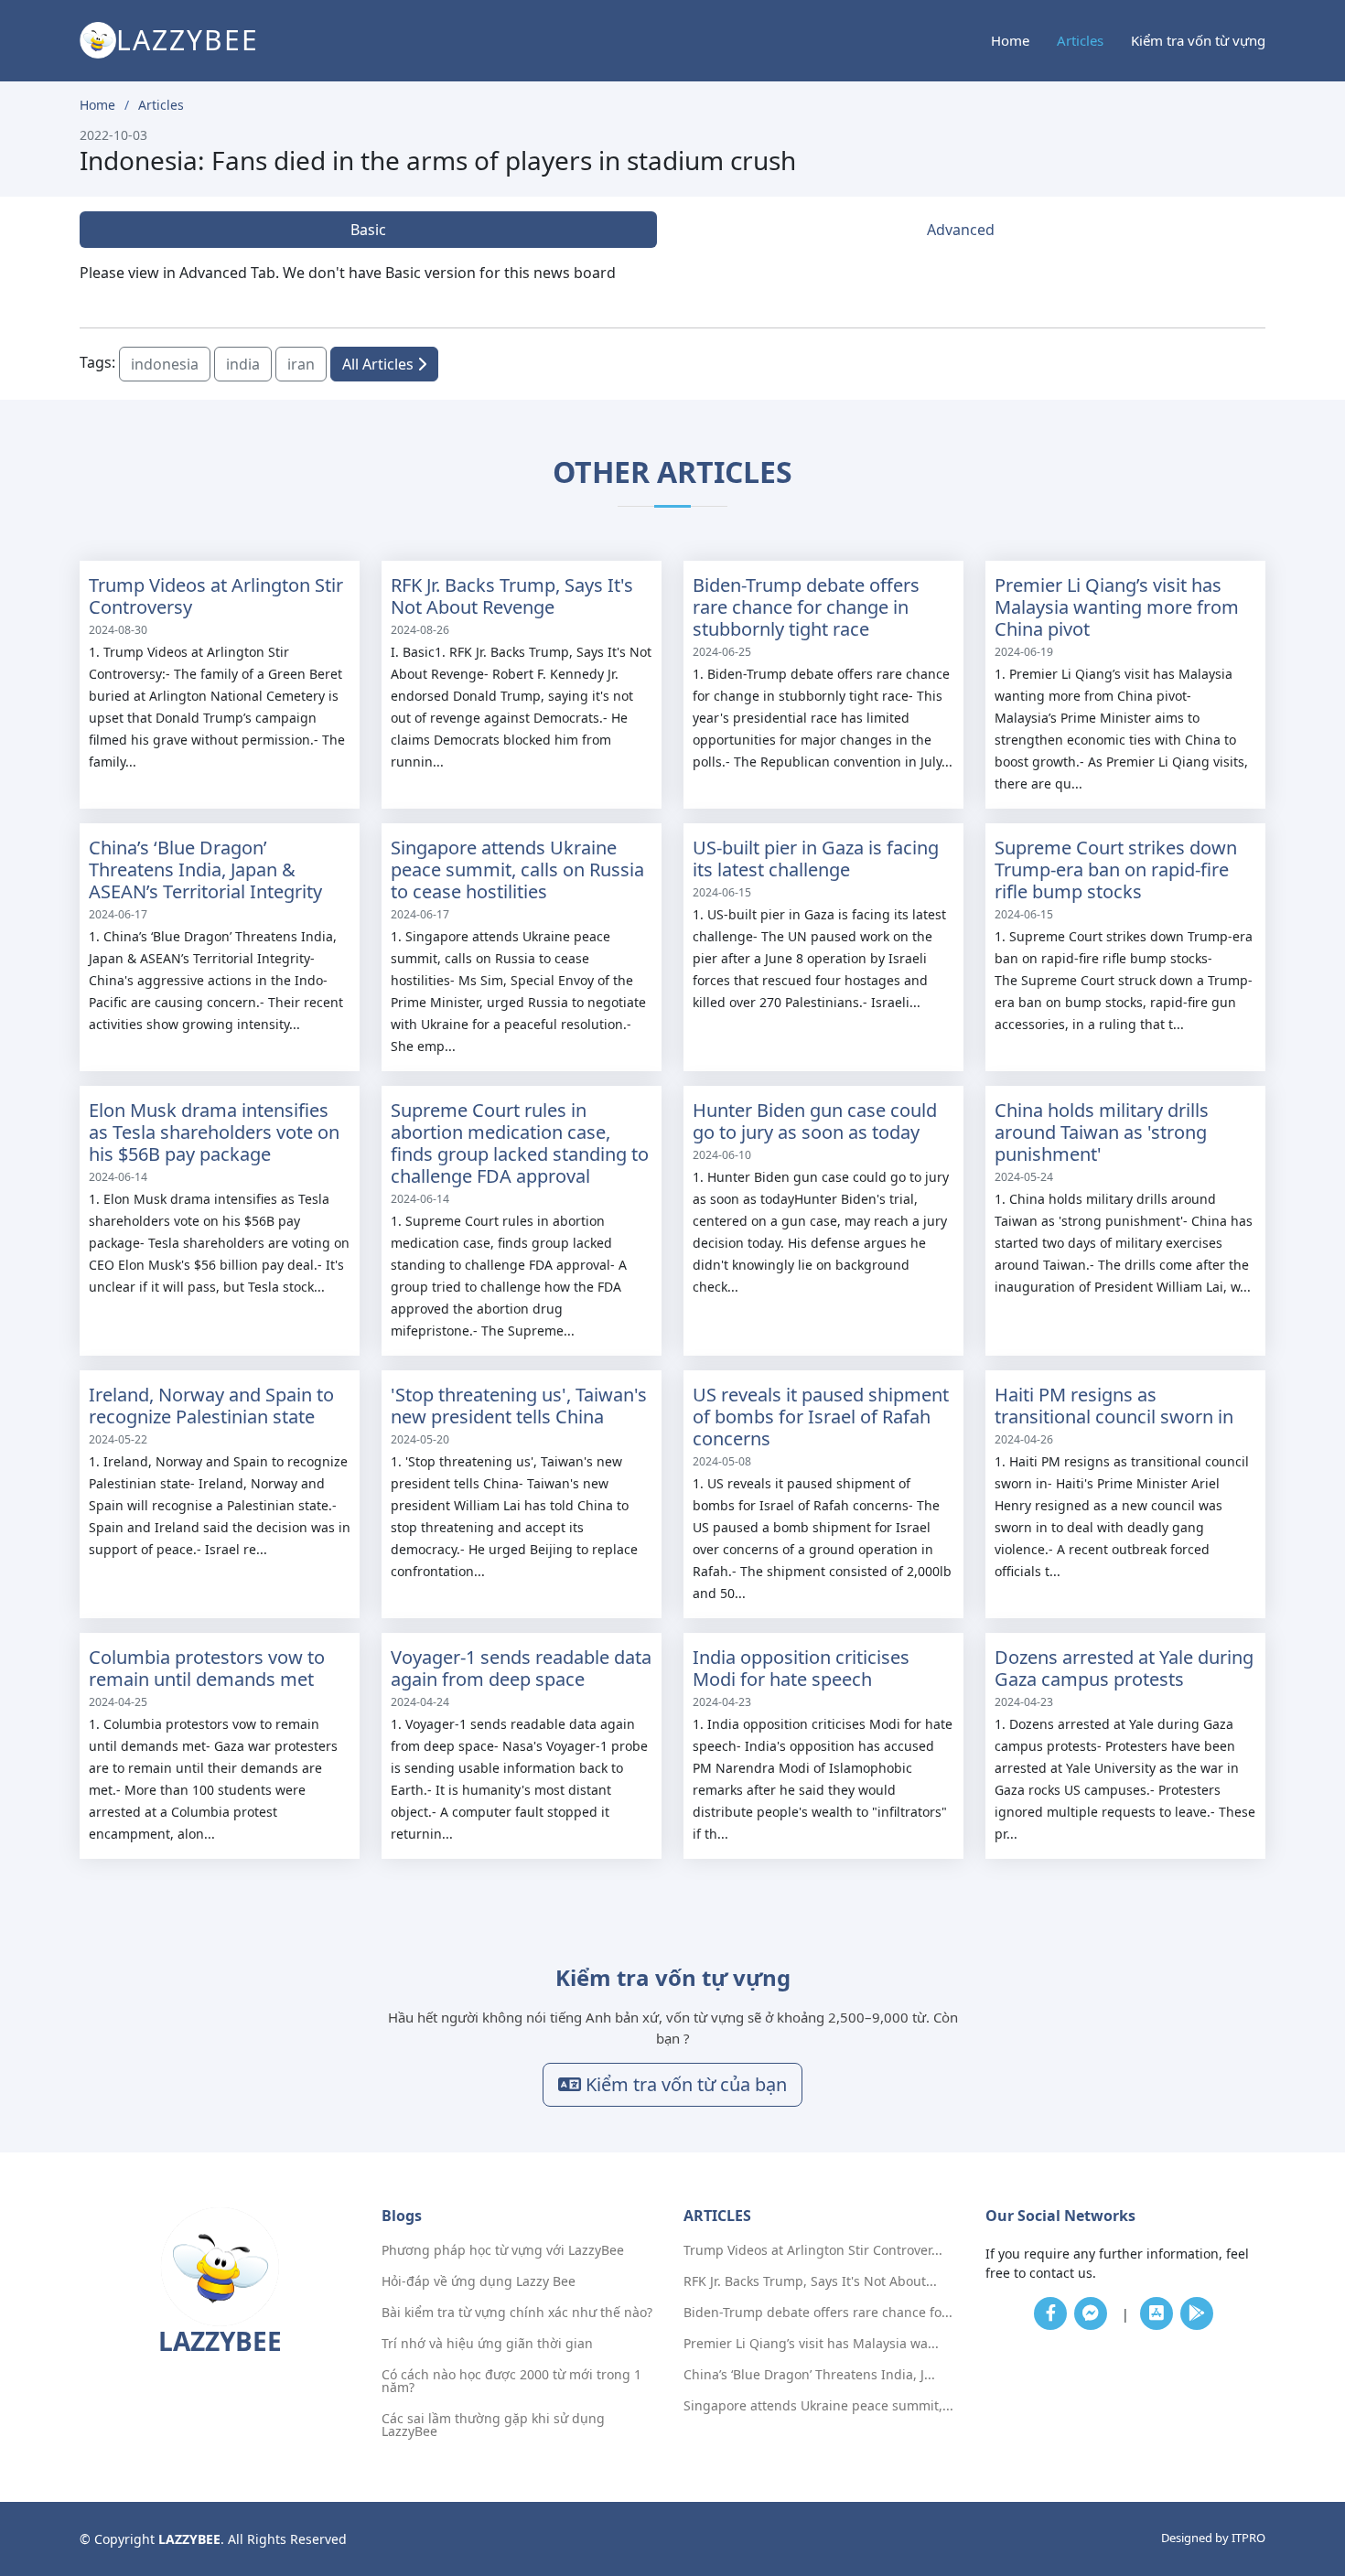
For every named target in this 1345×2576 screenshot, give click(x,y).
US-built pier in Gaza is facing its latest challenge (816, 859)
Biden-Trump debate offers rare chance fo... (818, 2313)
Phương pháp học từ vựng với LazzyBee (503, 2250)
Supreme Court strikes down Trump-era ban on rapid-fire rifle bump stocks (1116, 869)
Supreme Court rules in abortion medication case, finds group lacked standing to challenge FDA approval (520, 1143)
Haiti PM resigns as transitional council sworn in (1114, 1406)
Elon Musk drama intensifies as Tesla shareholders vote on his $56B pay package (214, 1132)
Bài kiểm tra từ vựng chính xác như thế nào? (517, 2313)
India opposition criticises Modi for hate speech (801, 1668)
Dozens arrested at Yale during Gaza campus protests (1124, 1668)
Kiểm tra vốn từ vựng (1198, 40)
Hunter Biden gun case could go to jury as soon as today (815, 1121)
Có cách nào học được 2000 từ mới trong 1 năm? (511, 2381)
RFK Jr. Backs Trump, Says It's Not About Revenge (512, 596)
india (243, 364)
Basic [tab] (368, 230)
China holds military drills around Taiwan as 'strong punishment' (1102, 1132)
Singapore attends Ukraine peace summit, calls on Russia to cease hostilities (517, 869)
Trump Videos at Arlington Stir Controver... (813, 2250)
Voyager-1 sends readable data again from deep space (521, 1668)
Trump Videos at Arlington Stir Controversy (216, 596)
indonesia (165, 364)
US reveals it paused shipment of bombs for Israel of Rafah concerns (821, 1417)
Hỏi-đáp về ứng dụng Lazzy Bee (479, 2281)
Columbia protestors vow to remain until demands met (207, 1668)
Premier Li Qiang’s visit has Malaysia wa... (811, 2344)
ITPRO (1248, 2538)
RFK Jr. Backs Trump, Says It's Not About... (810, 2281)
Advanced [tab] (961, 230)
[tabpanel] (672, 273)
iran (301, 364)
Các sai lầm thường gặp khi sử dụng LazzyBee (493, 2425)
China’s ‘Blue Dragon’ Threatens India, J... (809, 2375)
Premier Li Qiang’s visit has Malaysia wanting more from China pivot (1117, 607)
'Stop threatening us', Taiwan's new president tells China (519, 1406)
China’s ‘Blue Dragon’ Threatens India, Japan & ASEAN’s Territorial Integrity (205, 869)
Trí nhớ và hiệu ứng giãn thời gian (487, 2344)
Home (1010, 40)
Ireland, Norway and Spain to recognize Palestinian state (211, 1406)
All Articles (380, 364)
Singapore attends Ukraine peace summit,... (818, 2406)
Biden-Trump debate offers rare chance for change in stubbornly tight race (806, 607)
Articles (1080, 40)
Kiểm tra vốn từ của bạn (684, 2084)
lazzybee (188, 40)
